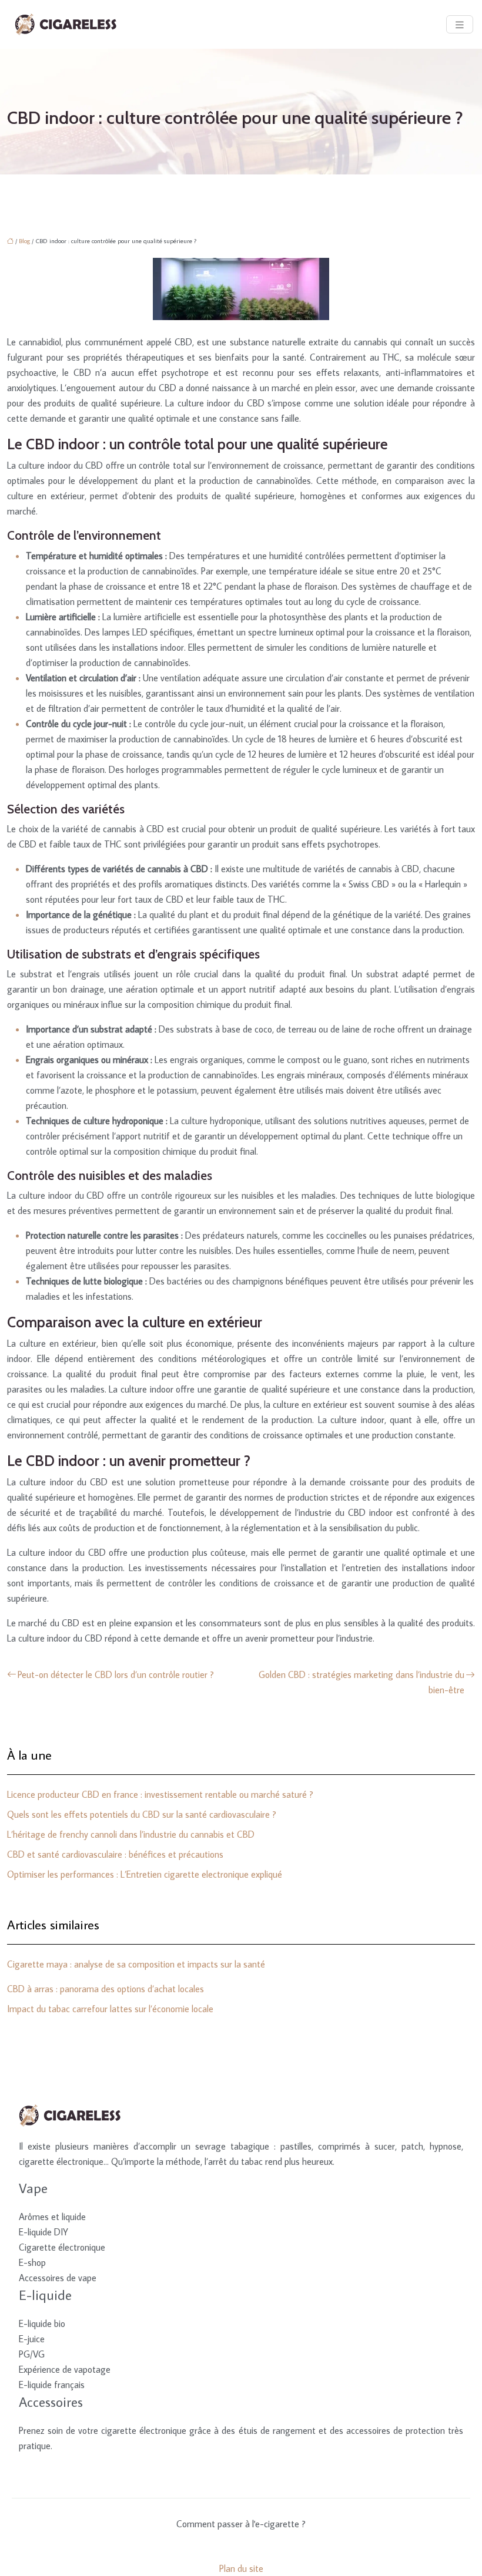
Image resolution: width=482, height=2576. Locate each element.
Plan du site (241, 2568)
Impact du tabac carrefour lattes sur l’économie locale (110, 2009)
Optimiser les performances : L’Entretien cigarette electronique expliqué (145, 1874)
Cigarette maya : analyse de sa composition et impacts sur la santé (136, 1964)
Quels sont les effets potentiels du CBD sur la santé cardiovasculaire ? (142, 1814)
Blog (24, 241)
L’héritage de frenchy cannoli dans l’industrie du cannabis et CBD (131, 1834)
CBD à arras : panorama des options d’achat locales (106, 1989)
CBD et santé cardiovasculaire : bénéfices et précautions (115, 1854)
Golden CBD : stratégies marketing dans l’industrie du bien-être (361, 1682)
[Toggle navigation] (460, 24)
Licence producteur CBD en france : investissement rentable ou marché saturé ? (160, 1794)
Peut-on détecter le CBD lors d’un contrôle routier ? (116, 1674)
